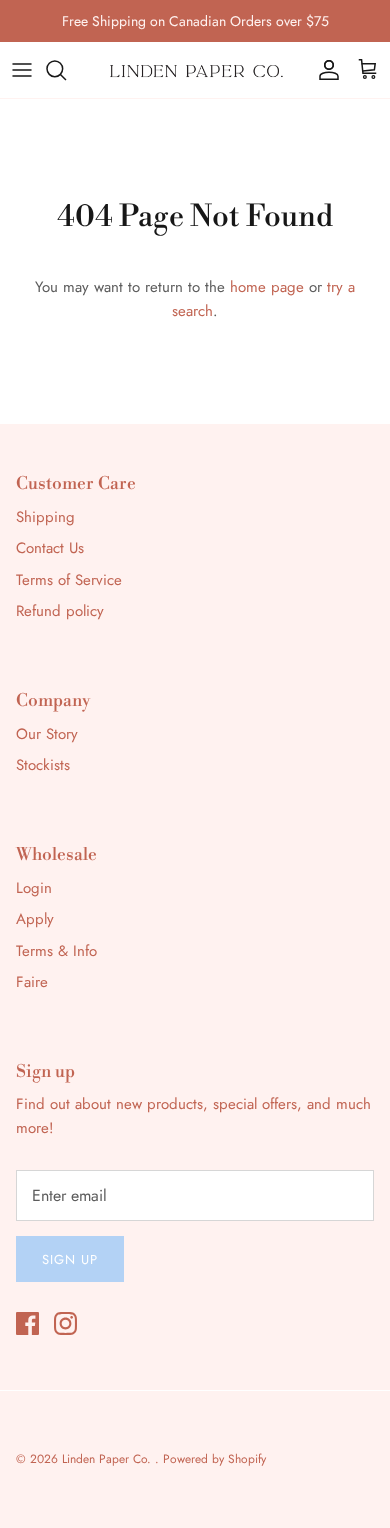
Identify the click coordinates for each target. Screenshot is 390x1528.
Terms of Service (69, 580)
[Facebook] (27, 1323)
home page (267, 287)
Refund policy (60, 611)
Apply (35, 919)
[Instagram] (65, 1323)
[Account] (324, 70)
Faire (32, 982)
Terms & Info (56, 951)
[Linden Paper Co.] (195, 70)
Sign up (70, 1259)
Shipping (45, 517)
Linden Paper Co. (108, 1459)
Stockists (43, 765)
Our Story (47, 734)
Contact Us (50, 548)
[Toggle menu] (22, 70)
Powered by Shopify (214, 1459)
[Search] (66, 70)
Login (34, 888)
